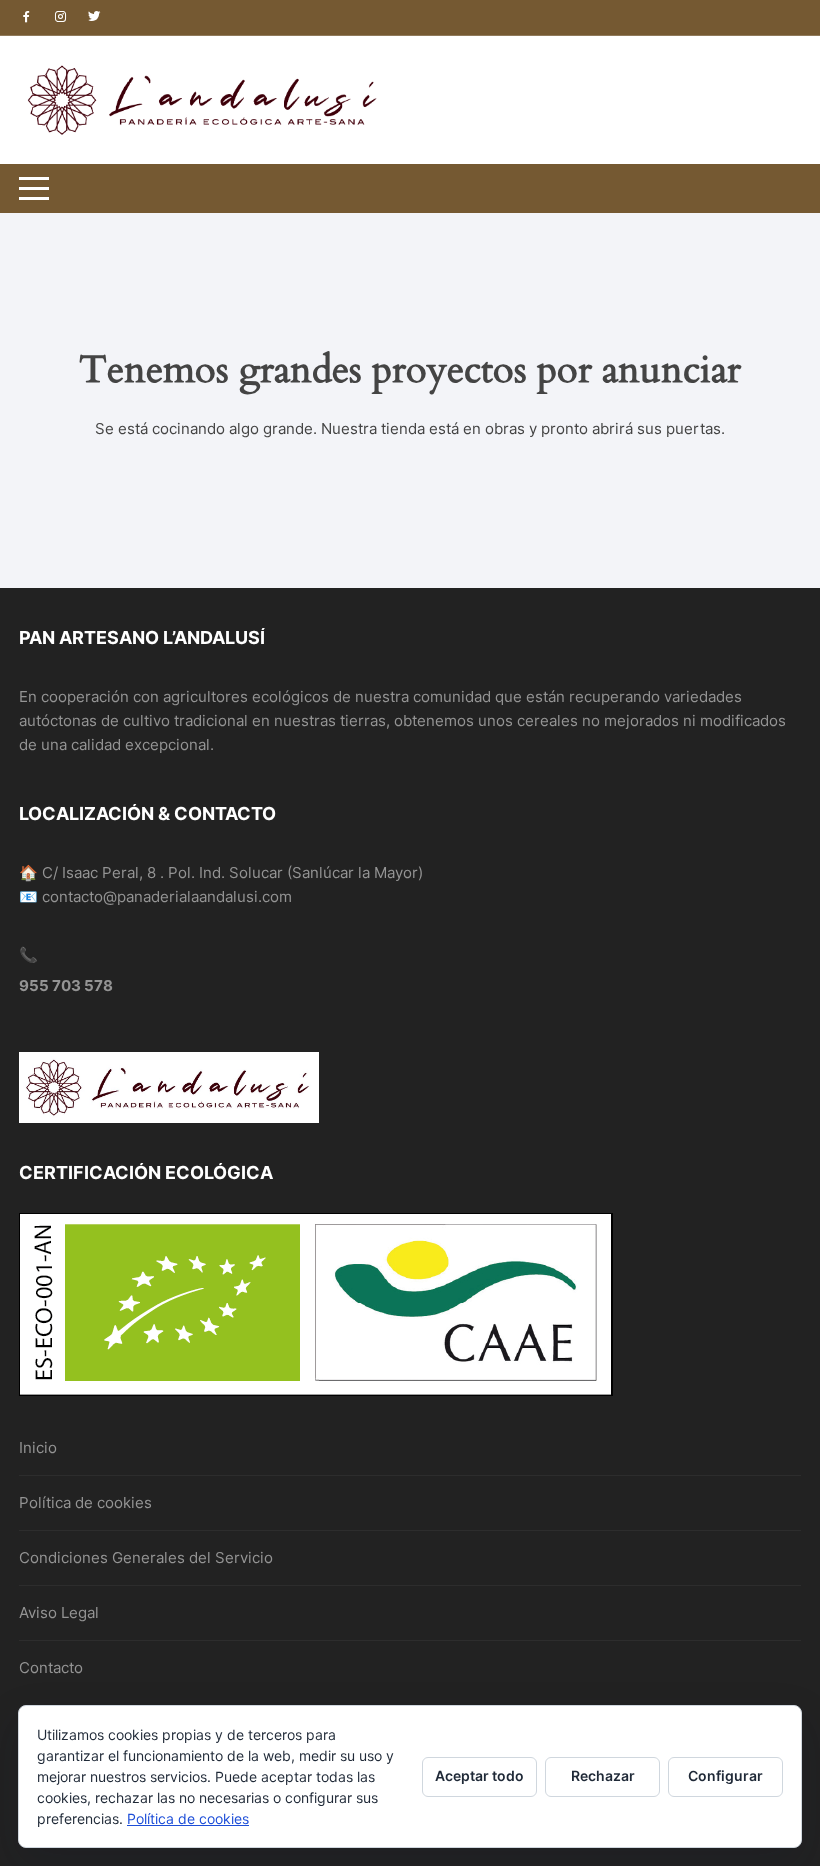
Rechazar (603, 1775)
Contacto (51, 1667)
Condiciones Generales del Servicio (146, 1557)
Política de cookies (85, 1502)
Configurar (725, 1775)
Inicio (38, 1447)
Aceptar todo (479, 1775)
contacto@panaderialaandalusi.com (167, 896)
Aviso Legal (59, 1612)
